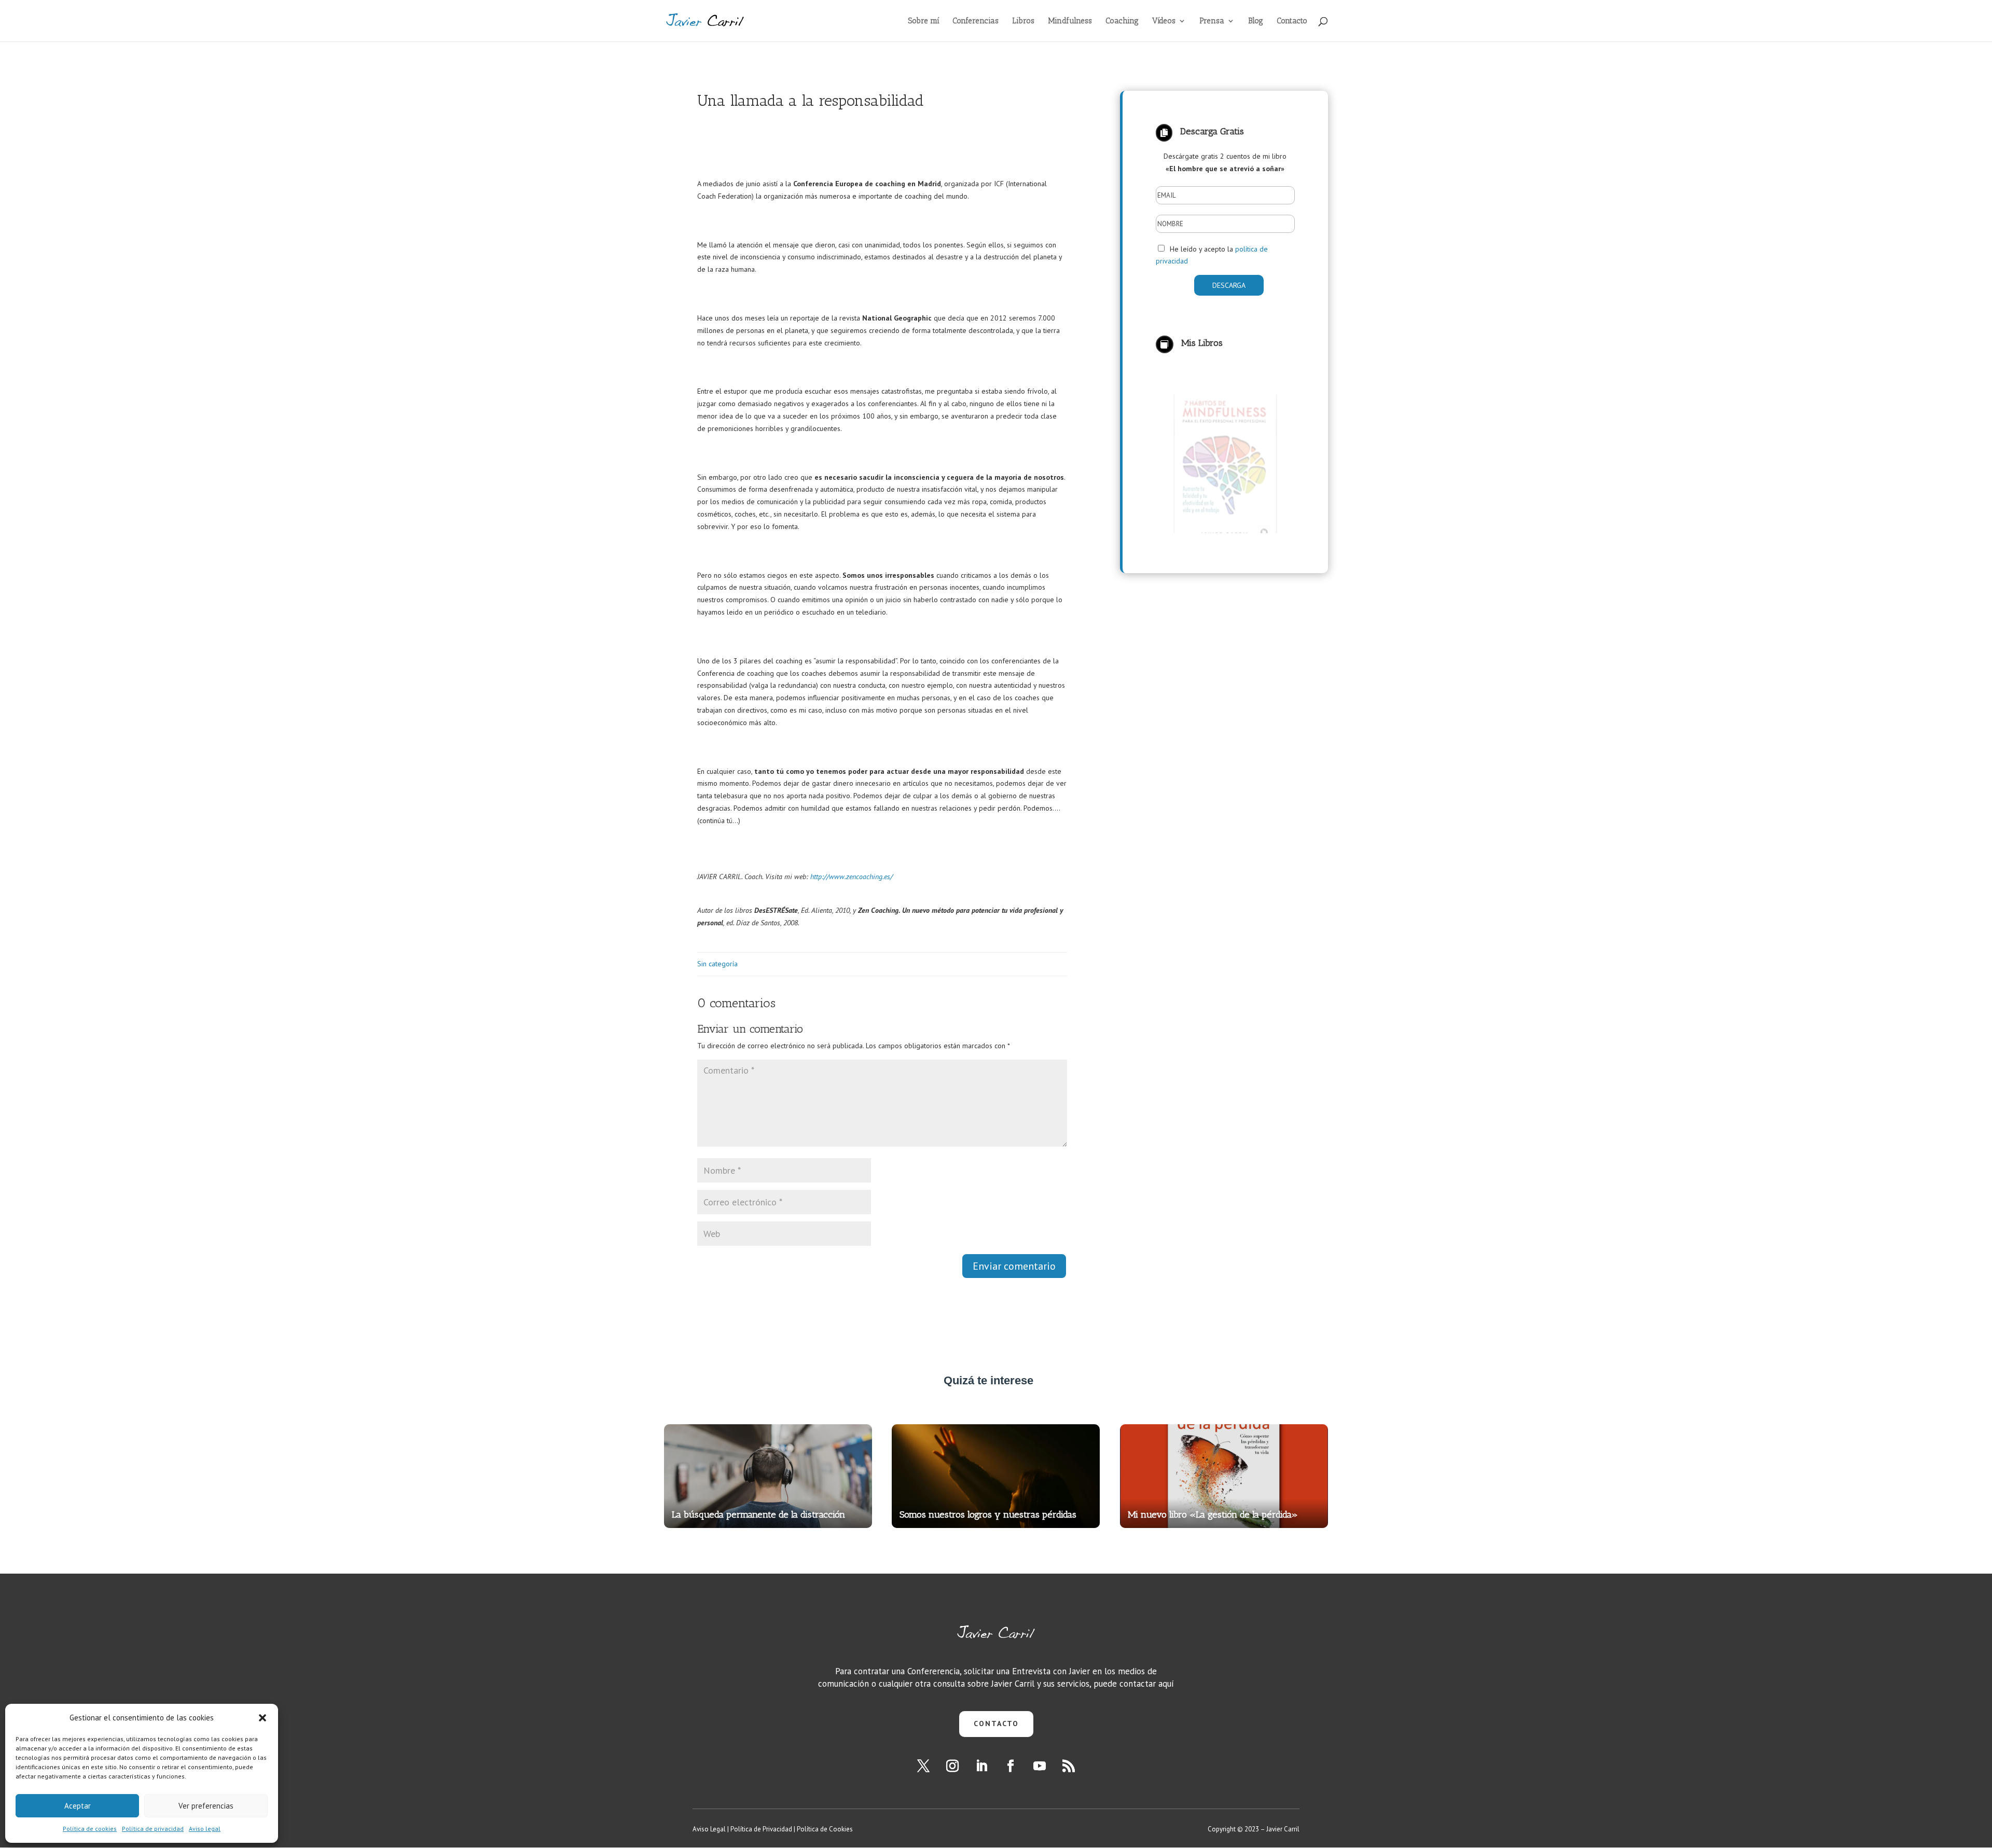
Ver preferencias (206, 1806)
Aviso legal (205, 1829)
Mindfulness (1070, 21)
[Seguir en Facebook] (1011, 1766)
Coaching (1122, 21)
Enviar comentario (1014, 1266)
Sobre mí (924, 21)
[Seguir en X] (923, 1766)
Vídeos (1164, 21)
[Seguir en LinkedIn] (981, 1766)
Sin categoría (717, 964)
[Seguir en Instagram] (952, 1766)
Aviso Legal (709, 1829)
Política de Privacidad (761, 1829)
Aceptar (78, 1806)
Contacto (1292, 21)
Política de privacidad (153, 1829)
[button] (262, 1718)
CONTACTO (996, 1724)
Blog (1256, 21)
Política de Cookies (825, 1829)
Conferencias (976, 21)
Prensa (1212, 21)
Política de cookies (90, 1829)
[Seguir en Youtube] (1040, 1766)
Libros (1023, 21)
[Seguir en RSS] (1069, 1766)
